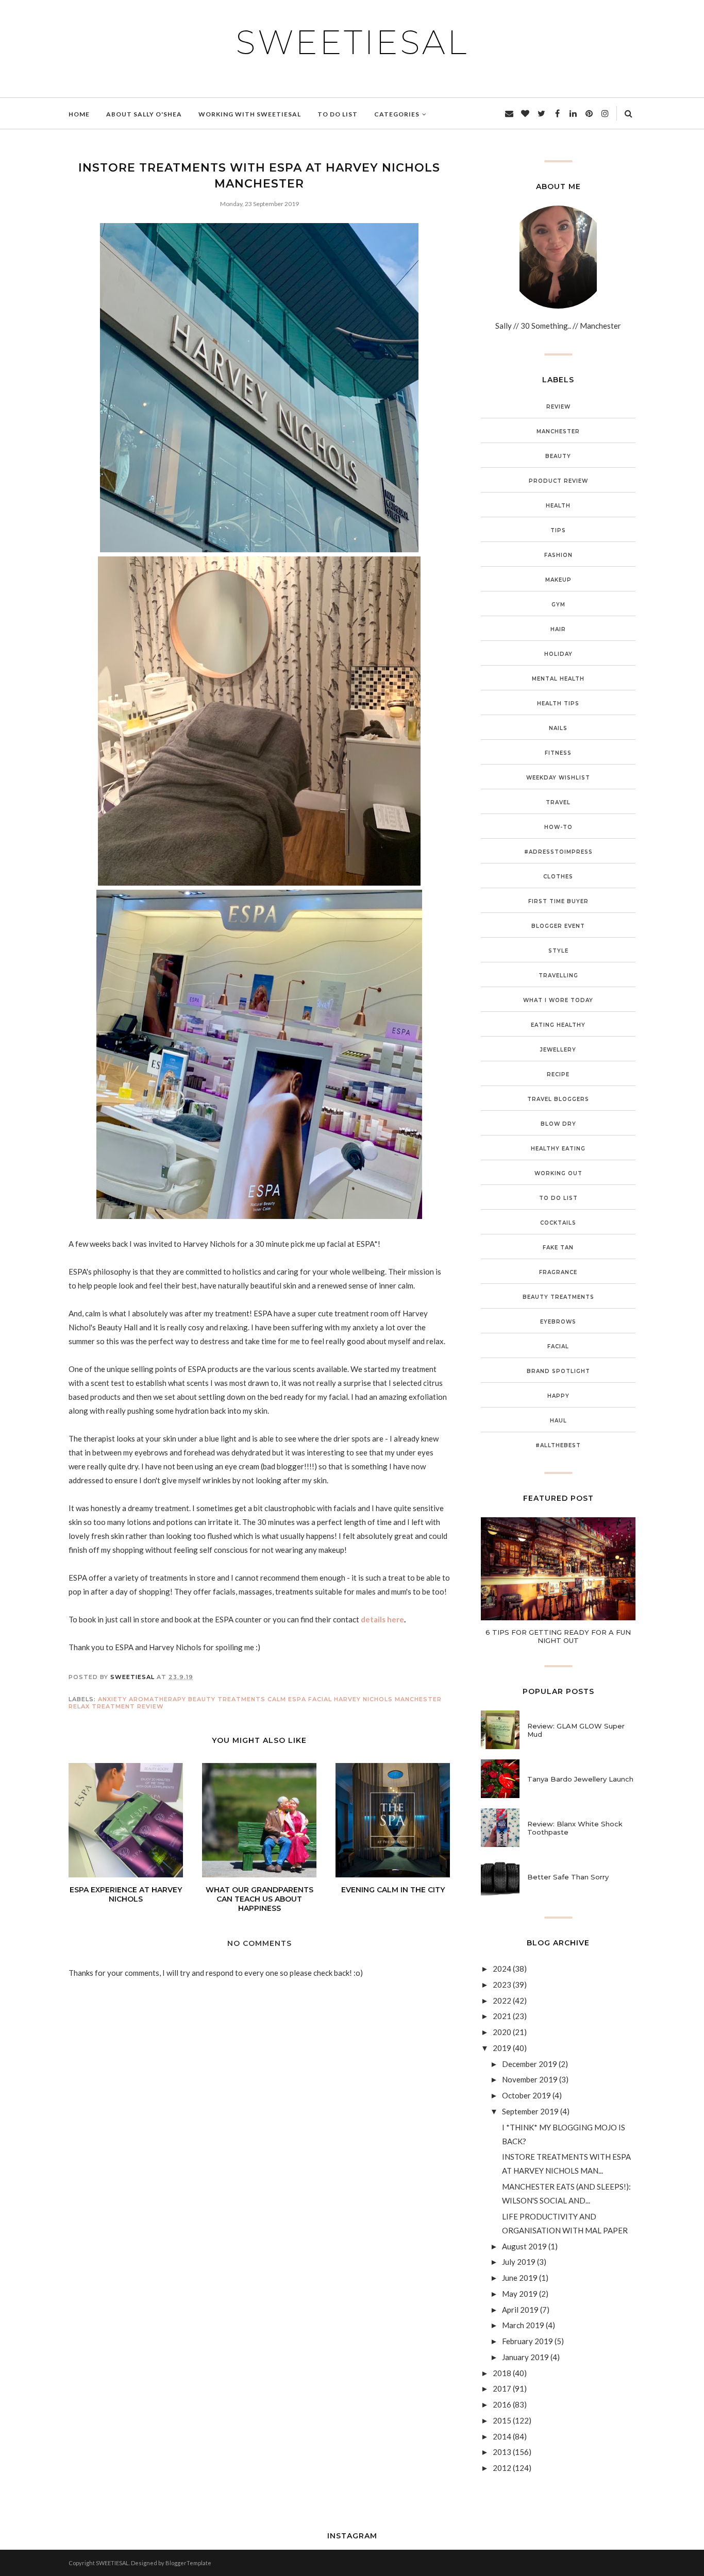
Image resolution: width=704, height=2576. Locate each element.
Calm (277, 1699)
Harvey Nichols (363, 1699)
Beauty (558, 456)
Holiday (558, 654)
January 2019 (525, 2357)
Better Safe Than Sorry (568, 1877)
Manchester (418, 1699)
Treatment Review (128, 1706)
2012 (502, 2468)
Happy (558, 1396)
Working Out (558, 1173)
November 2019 (530, 2079)
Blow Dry (558, 1124)
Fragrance (558, 1272)
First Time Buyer (558, 901)
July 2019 (519, 2262)
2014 (502, 2436)
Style (558, 951)
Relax (79, 1706)
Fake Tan (558, 1248)
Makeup (558, 580)
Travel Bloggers (558, 1099)
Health (558, 506)
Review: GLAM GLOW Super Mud (576, 1730)
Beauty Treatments (227, 1699)
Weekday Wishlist (558, 778)
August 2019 (524, 2246)
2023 (502, 1985)
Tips (558, 530)
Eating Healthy (558, 1025)
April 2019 (520, 2310)
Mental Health (558, 679)
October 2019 (526, 2095)
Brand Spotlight (558, 1371)
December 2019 (530, 2064)
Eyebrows (558, 1322)
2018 (502, 2373)
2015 (502, 2420)
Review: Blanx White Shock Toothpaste (575, 1828)
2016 (502, 2404)
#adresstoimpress (558, 852)
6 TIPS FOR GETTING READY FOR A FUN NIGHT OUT (558, 1636)
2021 (502, 2016)
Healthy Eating (558, 1149)
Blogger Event (558, 926)
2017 (502, 2388)
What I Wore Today (558, 1000)
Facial (320, 1699)
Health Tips (558, 704)
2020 (502, 2032)
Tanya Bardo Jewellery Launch (580, 1779)
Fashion (558, 555)
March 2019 (523, 2325)
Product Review (558, 481)
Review (558, 407)
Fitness (558, 753)
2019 (502, 2048)
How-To (558, 827)
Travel (558, 802)
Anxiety (112, 1699)
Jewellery (558, 1050)
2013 (502, 2452)
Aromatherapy (157, 1699)
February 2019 (527, 2341)
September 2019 (530, 2111)
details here (382, 1619)
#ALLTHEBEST (558, 1445)
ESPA (297, 1699)
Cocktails (558, 1223)
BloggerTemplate (188, 2563)
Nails (558, 728)
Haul (558, 1421)
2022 (502, 2001)
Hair (558, 629)
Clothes (558, 877)
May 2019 (520, 2294)
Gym (558, 605)
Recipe (558, 1074)
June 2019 (520, 2278)
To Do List (558, 1198)
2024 (502, 1969)
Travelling (558, 976)
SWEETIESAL (352, 42)
